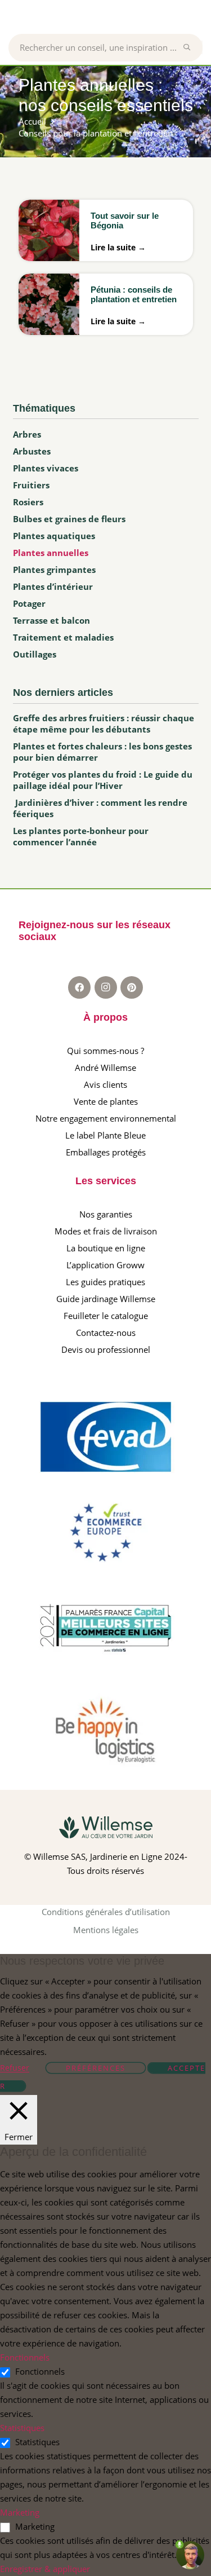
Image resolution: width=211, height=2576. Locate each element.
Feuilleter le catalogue (106, 1316)
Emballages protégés (106, 1152)
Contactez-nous (106, 1333)
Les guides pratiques (105, 1282)
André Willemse (105, 1068)
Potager (29, 603)
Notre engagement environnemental (106, 1118)
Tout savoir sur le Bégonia (125, 220)
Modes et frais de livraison (106, 1231)
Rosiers (28, 502)
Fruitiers (31, 485)
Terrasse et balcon (51, 620)
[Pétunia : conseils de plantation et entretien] (49, 312)
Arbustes (32, 451)
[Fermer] (193, 47)
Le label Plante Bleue (105, 1135)
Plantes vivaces (46, 468)
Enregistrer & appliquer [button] (45, 2569)
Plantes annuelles (51, 553)
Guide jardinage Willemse (106, 1299)
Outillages (35, 654)
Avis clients (105, 1084)
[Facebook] (79, 987)
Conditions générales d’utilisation (106, 1912)
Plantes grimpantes (54, 570)
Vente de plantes (106, 1101)
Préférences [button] (96, 2068)
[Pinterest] (132, 987)
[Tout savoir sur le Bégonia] (49, 238)
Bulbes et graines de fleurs (69, 519)
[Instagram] (106, 987)
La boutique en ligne (106, 1248)
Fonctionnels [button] (25, 2357)
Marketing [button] (20, 2512)
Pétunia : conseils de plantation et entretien (134, 294)
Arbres (27, 434)
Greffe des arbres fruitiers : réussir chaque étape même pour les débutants (104, 724)
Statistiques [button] (22, 2428)
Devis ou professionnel (106, 1349)
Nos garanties (106, 1214)
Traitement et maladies (63, 637)
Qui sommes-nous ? (105, 1051)
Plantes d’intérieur (53, 586)
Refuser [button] (15, 2068)
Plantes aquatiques (54, 536)
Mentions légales (106, 1930)
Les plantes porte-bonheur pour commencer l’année (81, 836)
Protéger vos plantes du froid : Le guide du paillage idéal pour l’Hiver (103, 780)
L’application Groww (105, 1265)
